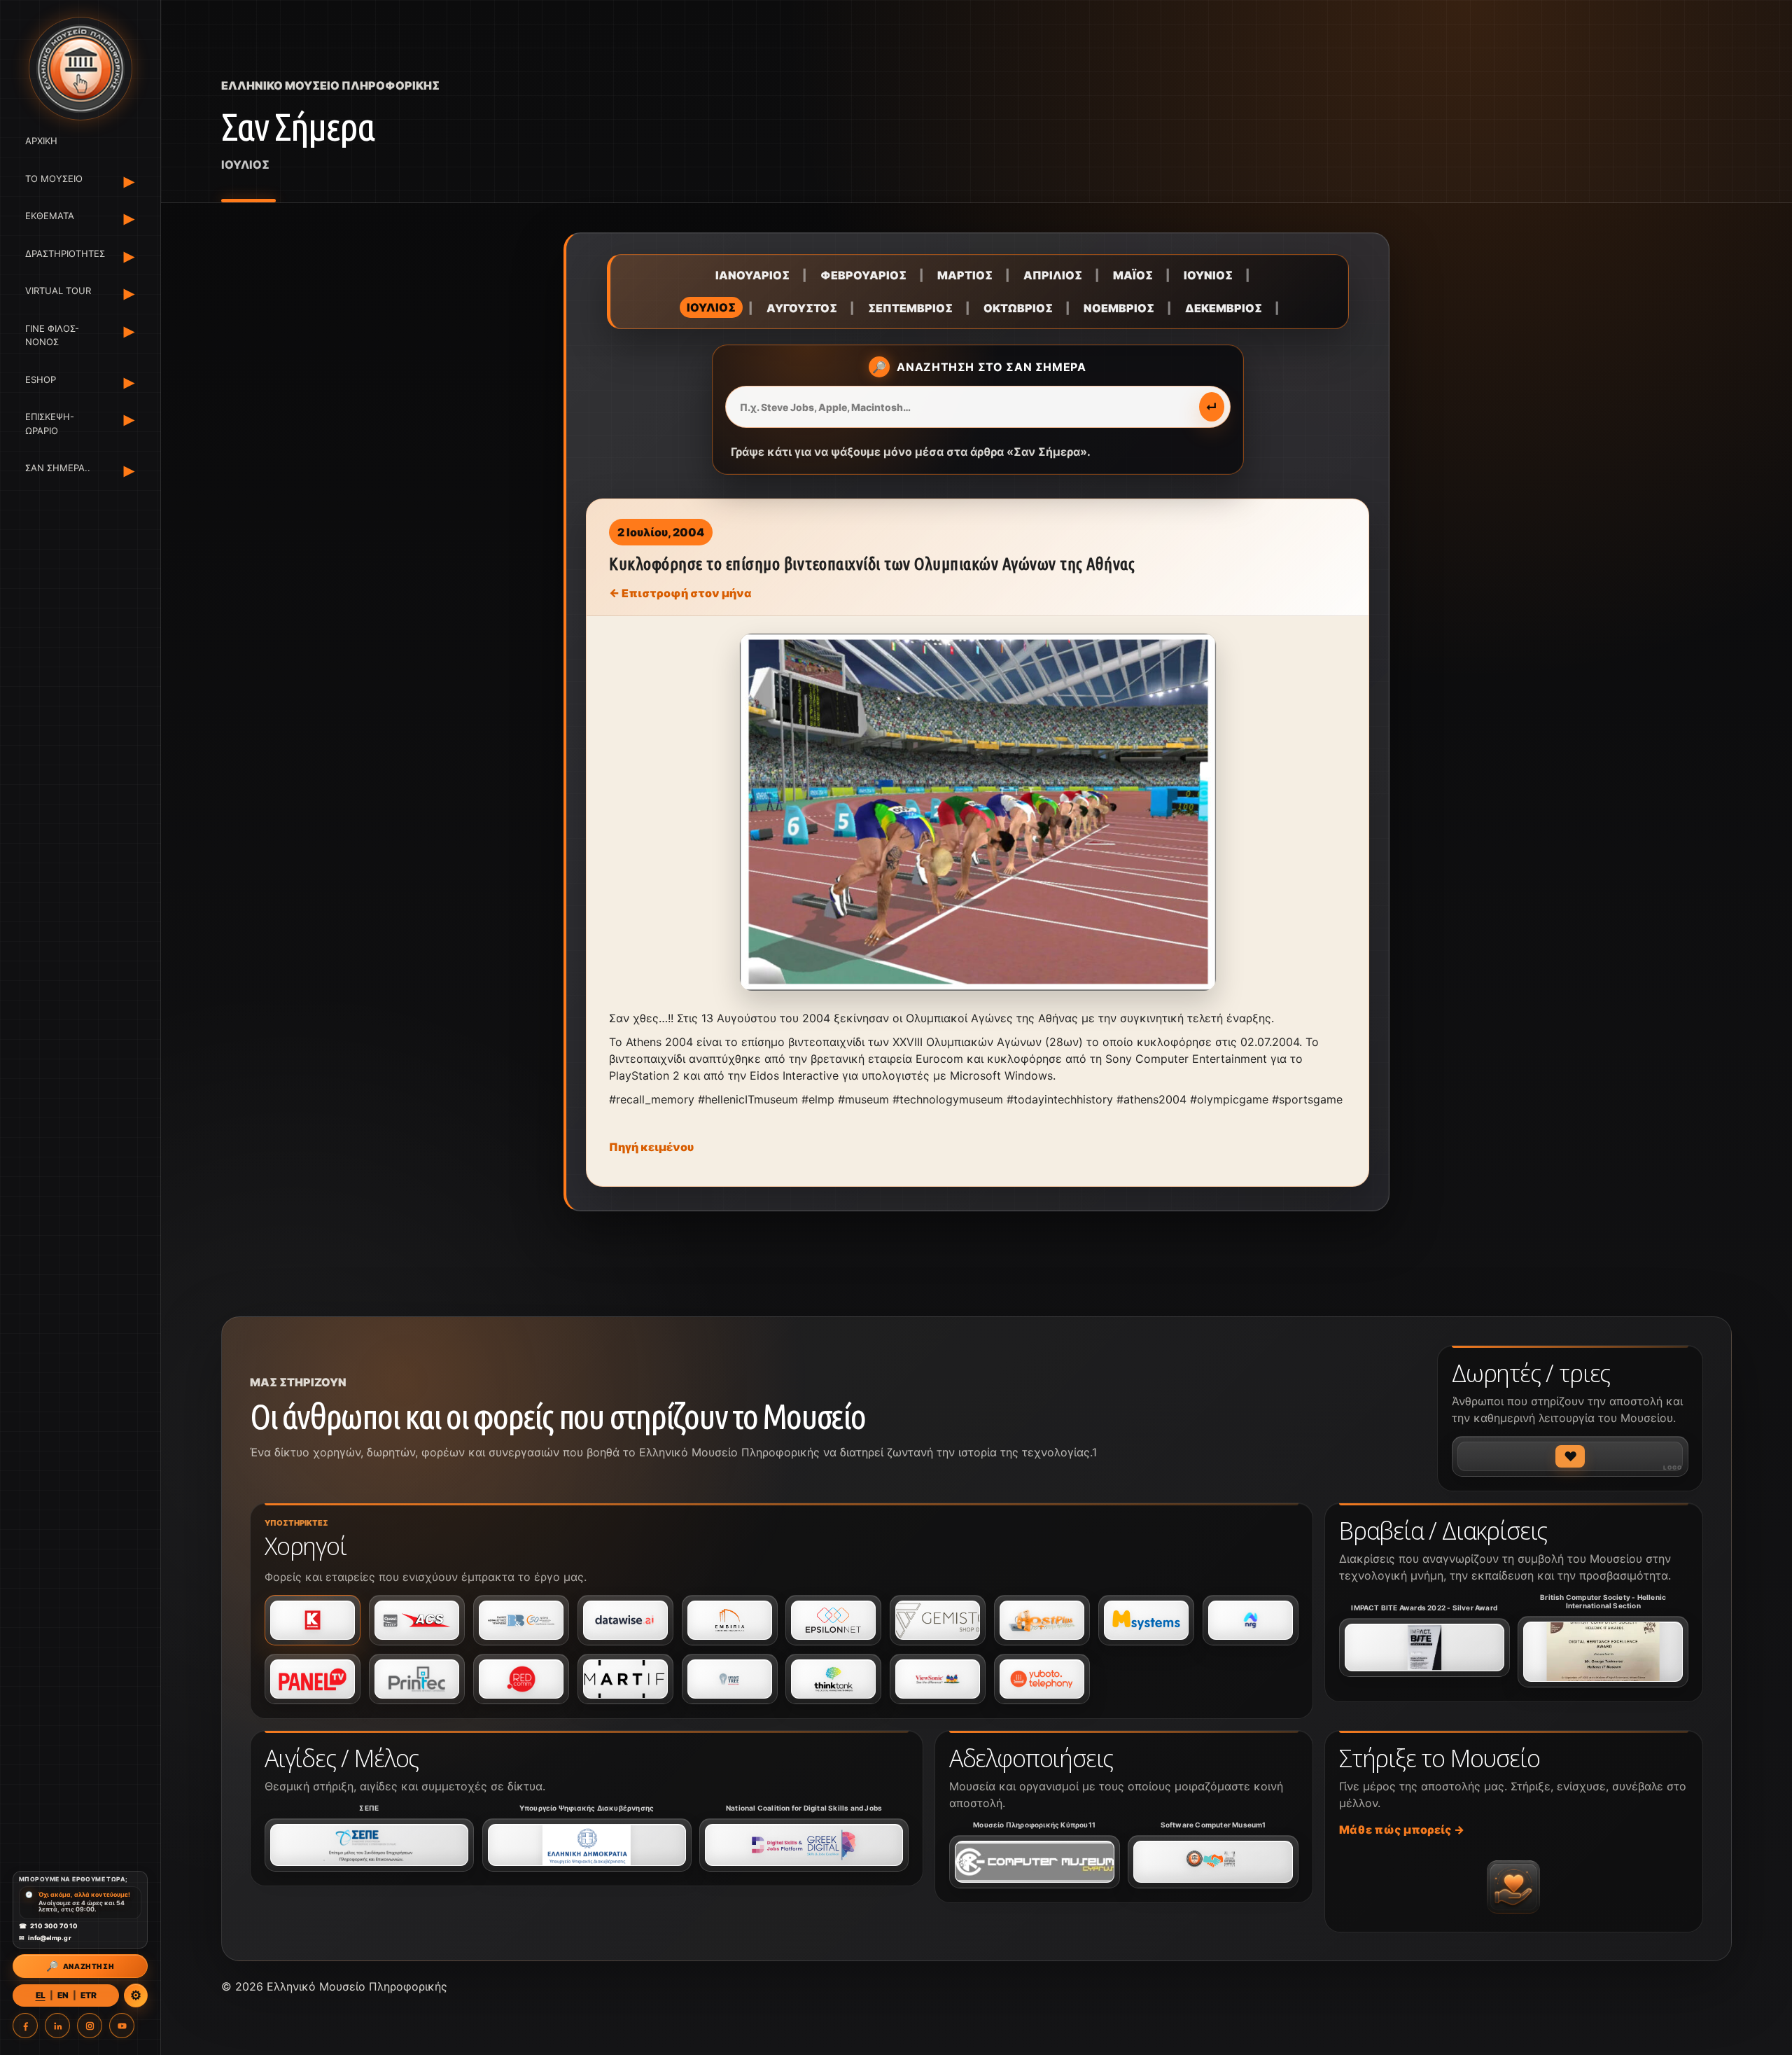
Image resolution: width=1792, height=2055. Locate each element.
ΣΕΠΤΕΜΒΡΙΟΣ (910, 308)
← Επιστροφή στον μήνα (680, 593)
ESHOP (41, 379)
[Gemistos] (938, 1620)
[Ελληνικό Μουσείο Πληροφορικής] (80, 69)
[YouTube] (122, 2026)
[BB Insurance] (521, 1620)
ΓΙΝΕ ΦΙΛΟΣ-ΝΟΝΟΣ (52, 335)
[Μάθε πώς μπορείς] (1513, 1887)
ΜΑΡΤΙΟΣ (965, 275)
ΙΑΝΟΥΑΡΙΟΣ (752, 275)
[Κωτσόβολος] (313, 1620)
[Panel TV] (313, 1679)
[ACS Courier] (417, 1620)
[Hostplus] (1042, 1620)
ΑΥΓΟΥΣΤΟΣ (802, 308)
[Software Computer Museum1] (1213, 1862)
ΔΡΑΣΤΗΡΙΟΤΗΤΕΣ (63, 253)
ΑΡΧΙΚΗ (41, 141)
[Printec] (417, 1679)
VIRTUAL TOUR (58, 291)
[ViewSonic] (938, 1679)
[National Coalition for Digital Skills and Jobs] (804, 1845)
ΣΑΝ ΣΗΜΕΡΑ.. (58, 468)
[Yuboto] (1042, 1679)
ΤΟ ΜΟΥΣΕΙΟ (54, 179)
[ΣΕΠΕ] (369, 1845)
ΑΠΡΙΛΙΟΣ (1053, 275)
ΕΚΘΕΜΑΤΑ (50, 216)
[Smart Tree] (730, 1679)
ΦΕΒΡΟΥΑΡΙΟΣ (863, 275)
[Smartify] (625, 1679)
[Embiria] (730, 1620)
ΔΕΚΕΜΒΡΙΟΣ (1224, 308)
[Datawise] (625, 1620)
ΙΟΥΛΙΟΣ (711, 307)
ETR (89, 1995)
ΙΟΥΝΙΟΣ (1208, 275)
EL (41, 1995)
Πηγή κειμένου (651, 1147)
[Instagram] (90, 2026)
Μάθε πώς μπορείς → (1402, 1830)
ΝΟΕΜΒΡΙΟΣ (1119, 308)
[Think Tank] (833, 1679)
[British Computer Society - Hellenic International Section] (1603, 1652)
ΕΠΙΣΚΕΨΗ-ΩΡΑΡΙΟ (50, 424)
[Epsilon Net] (833, 1620)
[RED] (521, 1679)
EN (63, 1995)
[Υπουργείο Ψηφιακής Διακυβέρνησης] (587, 1845)
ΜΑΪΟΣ (1133, 275)
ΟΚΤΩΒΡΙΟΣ (1018, 308)
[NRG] (1251, 1620)
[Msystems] (1146, 1620)
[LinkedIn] (57, 2026)
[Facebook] (25, 2026)
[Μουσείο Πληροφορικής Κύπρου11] (1035, 1862)
